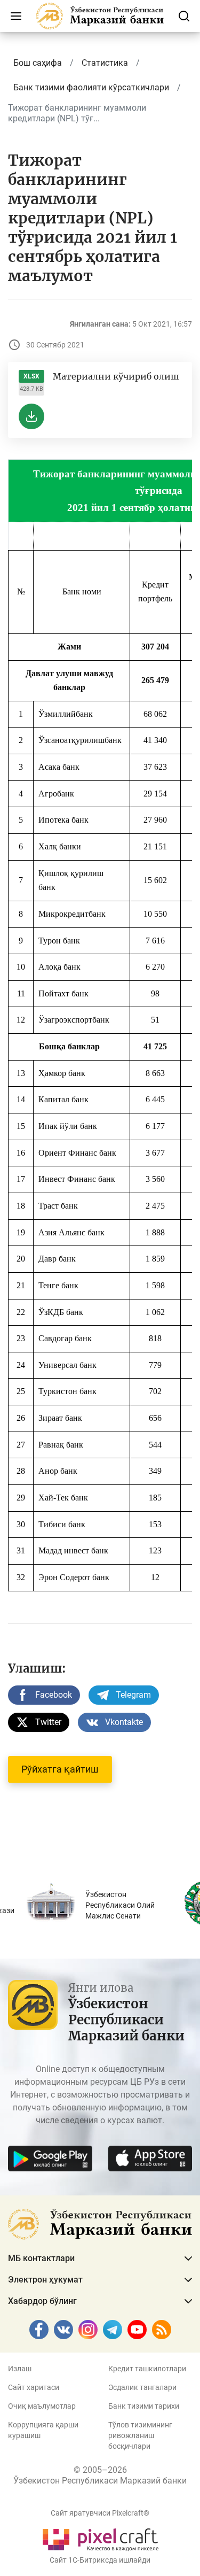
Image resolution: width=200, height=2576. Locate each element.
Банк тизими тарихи (144, 2406)
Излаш (20, 2369)
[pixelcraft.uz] (100, 2538)
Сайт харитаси (34, 2387)
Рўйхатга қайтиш (60, 1769)
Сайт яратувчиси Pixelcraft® (100, 2513)
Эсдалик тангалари (142, 2387)
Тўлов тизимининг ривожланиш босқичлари (140, 2435)
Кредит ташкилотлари (147, 2369)
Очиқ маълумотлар (42, 2406)
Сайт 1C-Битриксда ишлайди (100, 2560)
